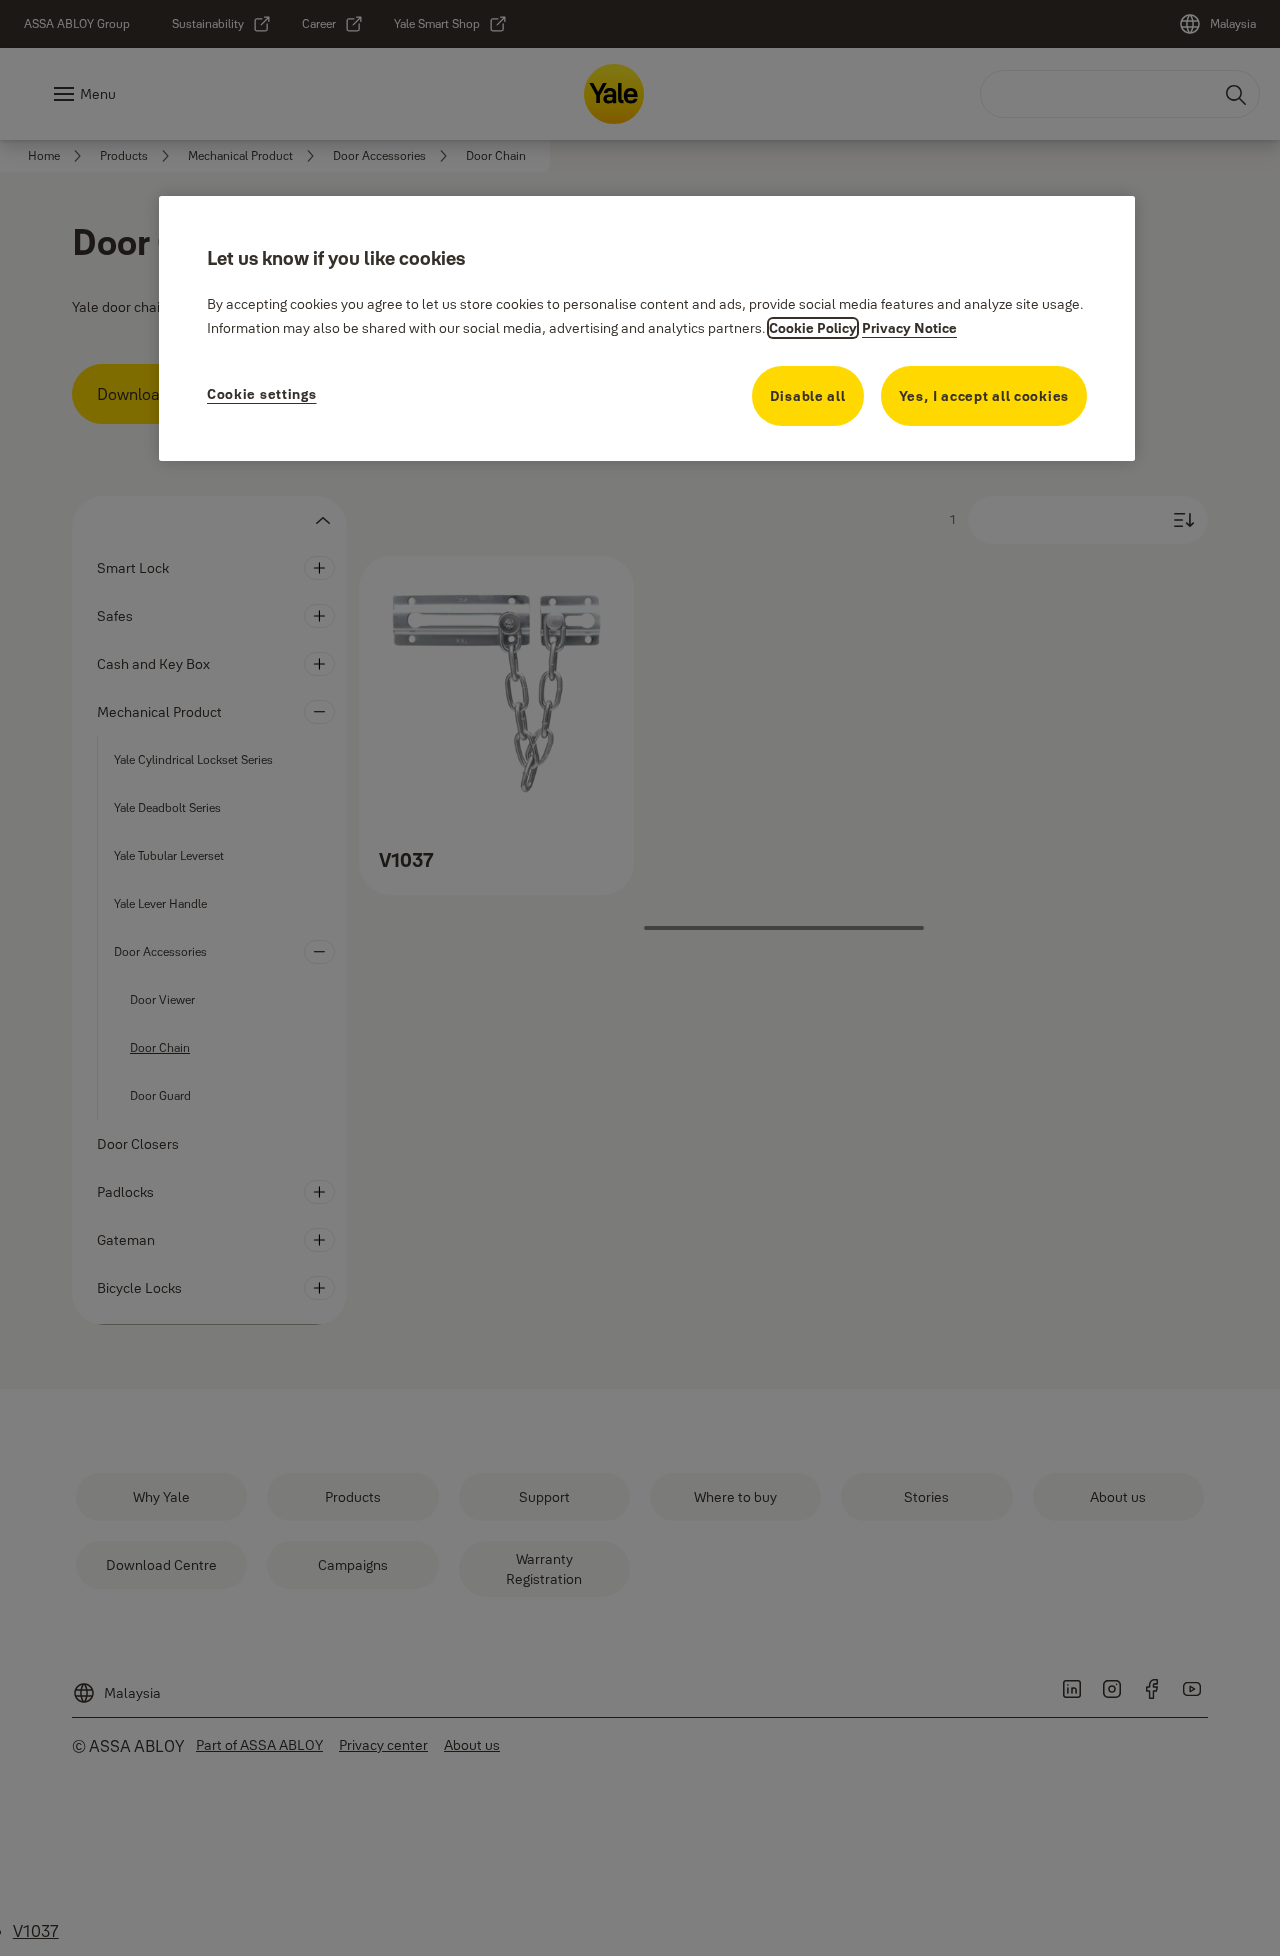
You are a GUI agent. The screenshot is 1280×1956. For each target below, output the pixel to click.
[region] (647, 328)
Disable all (808, 396)
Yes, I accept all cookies (984, 396)
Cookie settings (262, 394)
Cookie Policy (813, 328)
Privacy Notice (909, 328)
